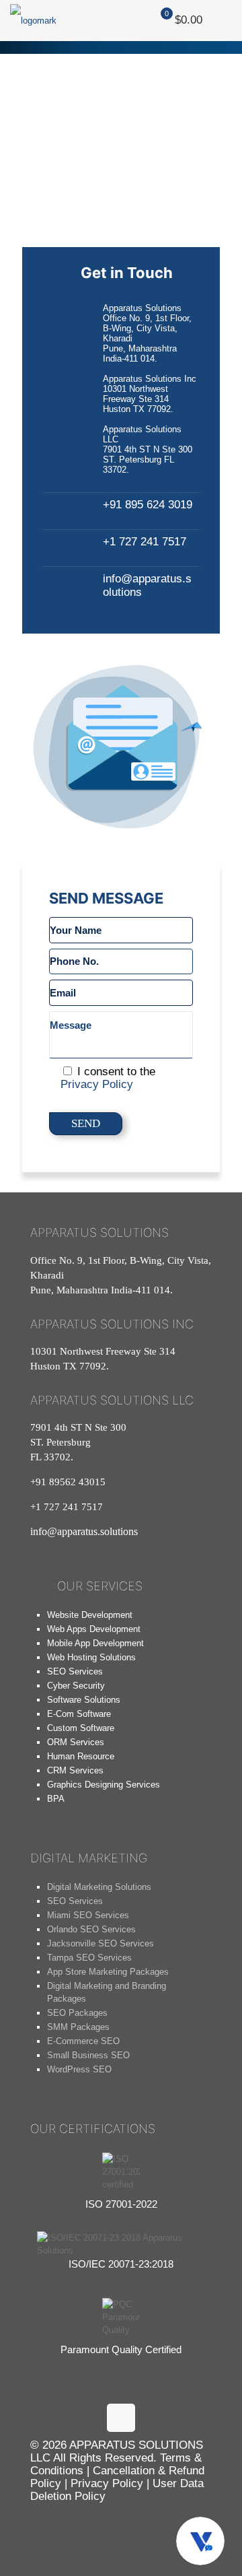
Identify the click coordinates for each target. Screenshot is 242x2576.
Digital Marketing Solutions (99, 1887)
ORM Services (76, 1742)
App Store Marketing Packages (108, 1972)
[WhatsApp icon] (42, 2524)
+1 (67, 1507)
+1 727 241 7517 (145, 542)
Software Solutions (84, 1700)
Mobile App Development (95, 1643)
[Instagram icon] (112, 2524)
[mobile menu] (224, 20)
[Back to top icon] (121, 2418)
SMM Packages (78, 2027)
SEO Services (75, 1671)
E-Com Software (79, 1714)
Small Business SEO (88, 2055)
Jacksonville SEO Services (100, 1943)
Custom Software (81, 1728)
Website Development (90, 1615)
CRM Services (75, 1770)
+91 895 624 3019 (148, 505)
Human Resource (81, 1756)
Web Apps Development (94, 1629)
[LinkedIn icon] (147, 2524)
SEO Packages (77, 2013)
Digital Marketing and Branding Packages (107, 1992)
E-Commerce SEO (83, 2041)
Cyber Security (76, 1686)
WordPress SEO (79, 2069)
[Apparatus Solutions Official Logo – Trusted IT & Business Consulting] (33, 20)
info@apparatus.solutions (84, 1531)
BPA (56, 1799)
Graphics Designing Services (104, 1785)
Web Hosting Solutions (91, 1657)
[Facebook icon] (77, 2524)
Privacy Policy (97, 1084)
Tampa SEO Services (89, 1958)
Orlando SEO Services (91, 1929)
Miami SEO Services (88, 1915)
